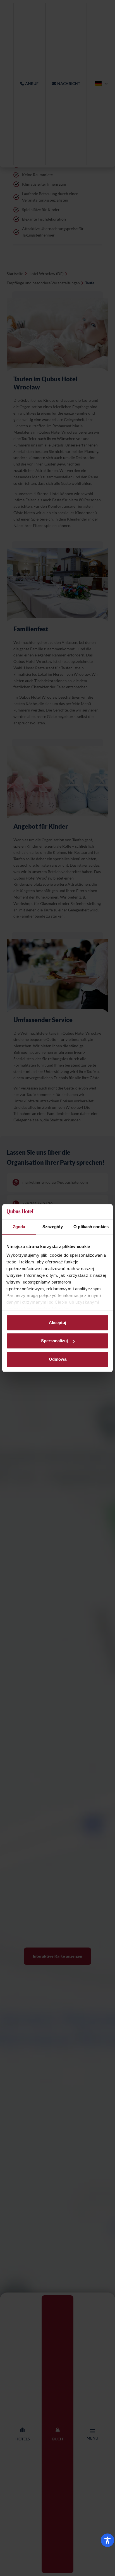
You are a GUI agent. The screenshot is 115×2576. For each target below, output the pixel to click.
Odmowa (58, 1359)
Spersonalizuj (54, 1341)
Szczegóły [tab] (53, 1227)
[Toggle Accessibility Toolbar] (107, 2540)
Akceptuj (57, 1323)
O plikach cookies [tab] (91, 1227)
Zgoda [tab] (19, 1227)
